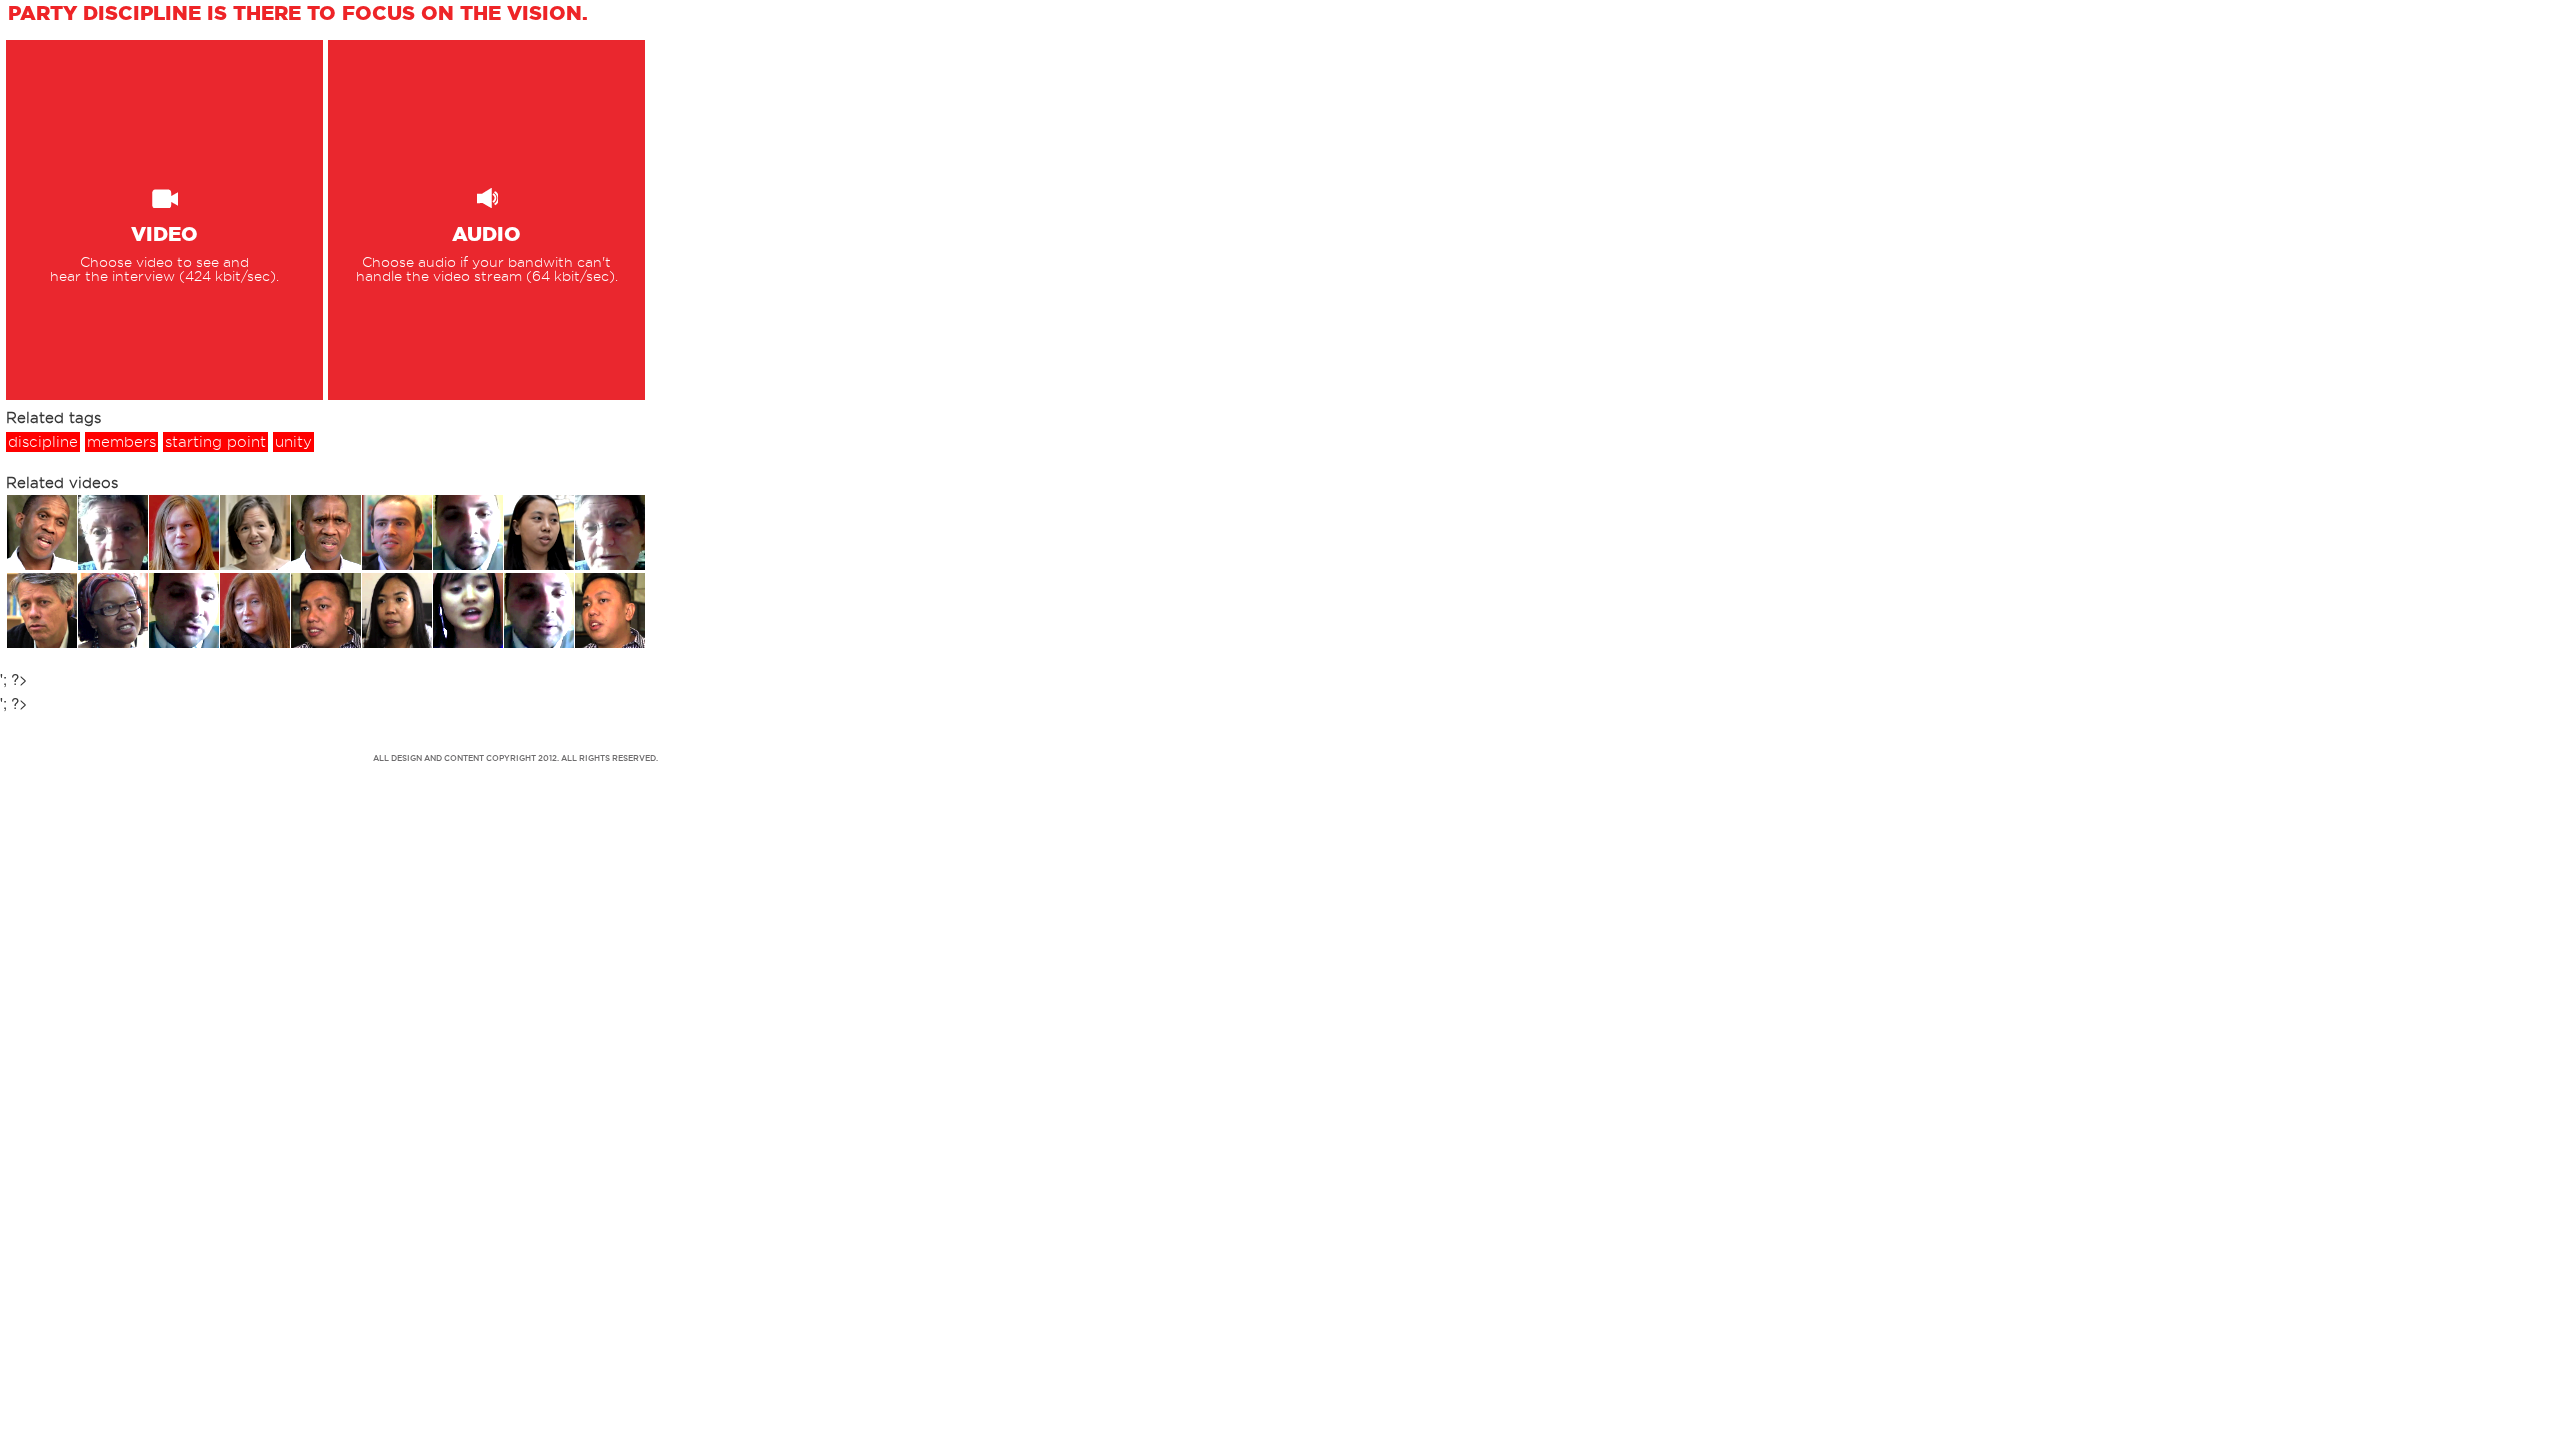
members (121, 442)
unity (293, 442)
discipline (43, 442)
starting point (215, 442)
